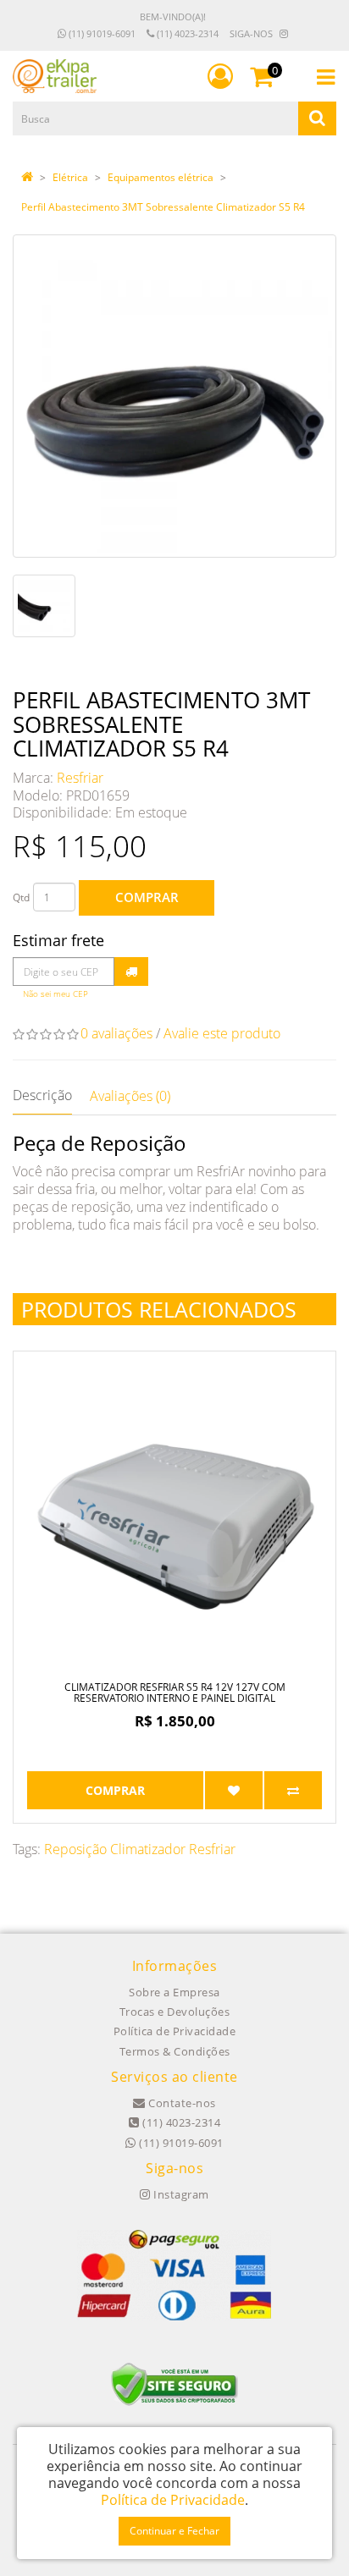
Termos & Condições (175, 2051)
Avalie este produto (222, 1033)
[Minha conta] (220, 76)
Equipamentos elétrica (161, 177)
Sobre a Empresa (174, 1992)
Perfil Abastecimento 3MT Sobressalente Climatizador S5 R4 (163, 207)
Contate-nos (181, 2103)
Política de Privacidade (175, 2031)
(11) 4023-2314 (186, 33)
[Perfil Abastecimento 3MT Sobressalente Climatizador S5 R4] (174, 396)
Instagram (180, 2194)
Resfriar (80, 778)
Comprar (147, 897)
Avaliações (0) (130, 1096)
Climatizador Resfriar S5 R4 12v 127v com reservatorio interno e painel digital (175, 1693)
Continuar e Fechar (174, 2531)
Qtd (21, 897)
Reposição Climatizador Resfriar (140, 1849)
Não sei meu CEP (55, 994)
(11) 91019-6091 (101, 33)
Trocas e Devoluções (175, 2012)
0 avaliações (116, 1033)
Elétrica (70, 177)
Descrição (42, 1095)
